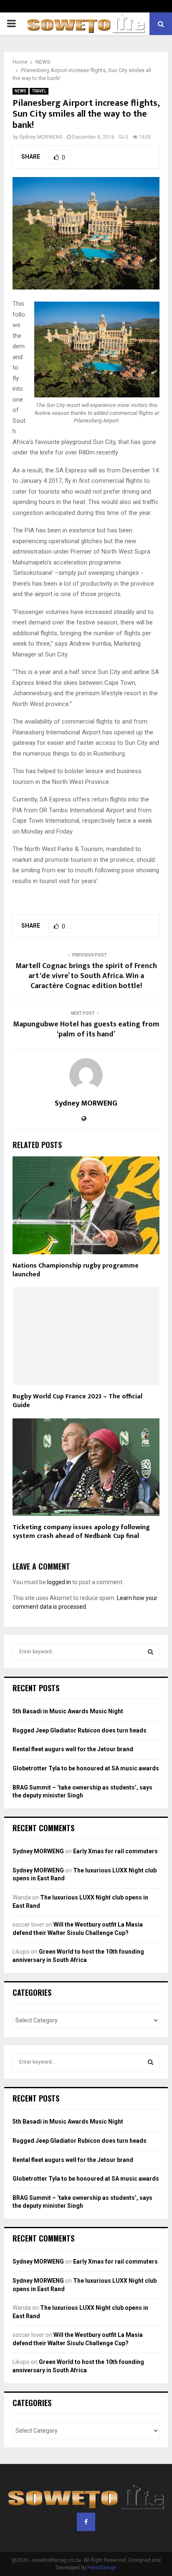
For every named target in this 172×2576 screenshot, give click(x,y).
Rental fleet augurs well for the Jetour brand (73, 1749)
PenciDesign (102, 2568)
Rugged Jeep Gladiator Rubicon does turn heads (80, 1730)
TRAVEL (39, 91)
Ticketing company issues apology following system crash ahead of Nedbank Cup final (81, 1532)
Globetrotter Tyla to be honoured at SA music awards (86, 1768)
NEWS (20, 91)
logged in (59, 1582)
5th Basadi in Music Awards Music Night (68, 1711)
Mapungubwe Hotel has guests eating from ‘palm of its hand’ (86, 1029)
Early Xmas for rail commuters (115, 1851)
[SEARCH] (150, 1652)
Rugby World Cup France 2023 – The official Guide (77, 1401)
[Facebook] (86, 2522)
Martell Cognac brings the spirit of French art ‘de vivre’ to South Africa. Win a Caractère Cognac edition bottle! (86, 976)
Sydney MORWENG (41, 137)
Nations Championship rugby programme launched (76, 1270)
